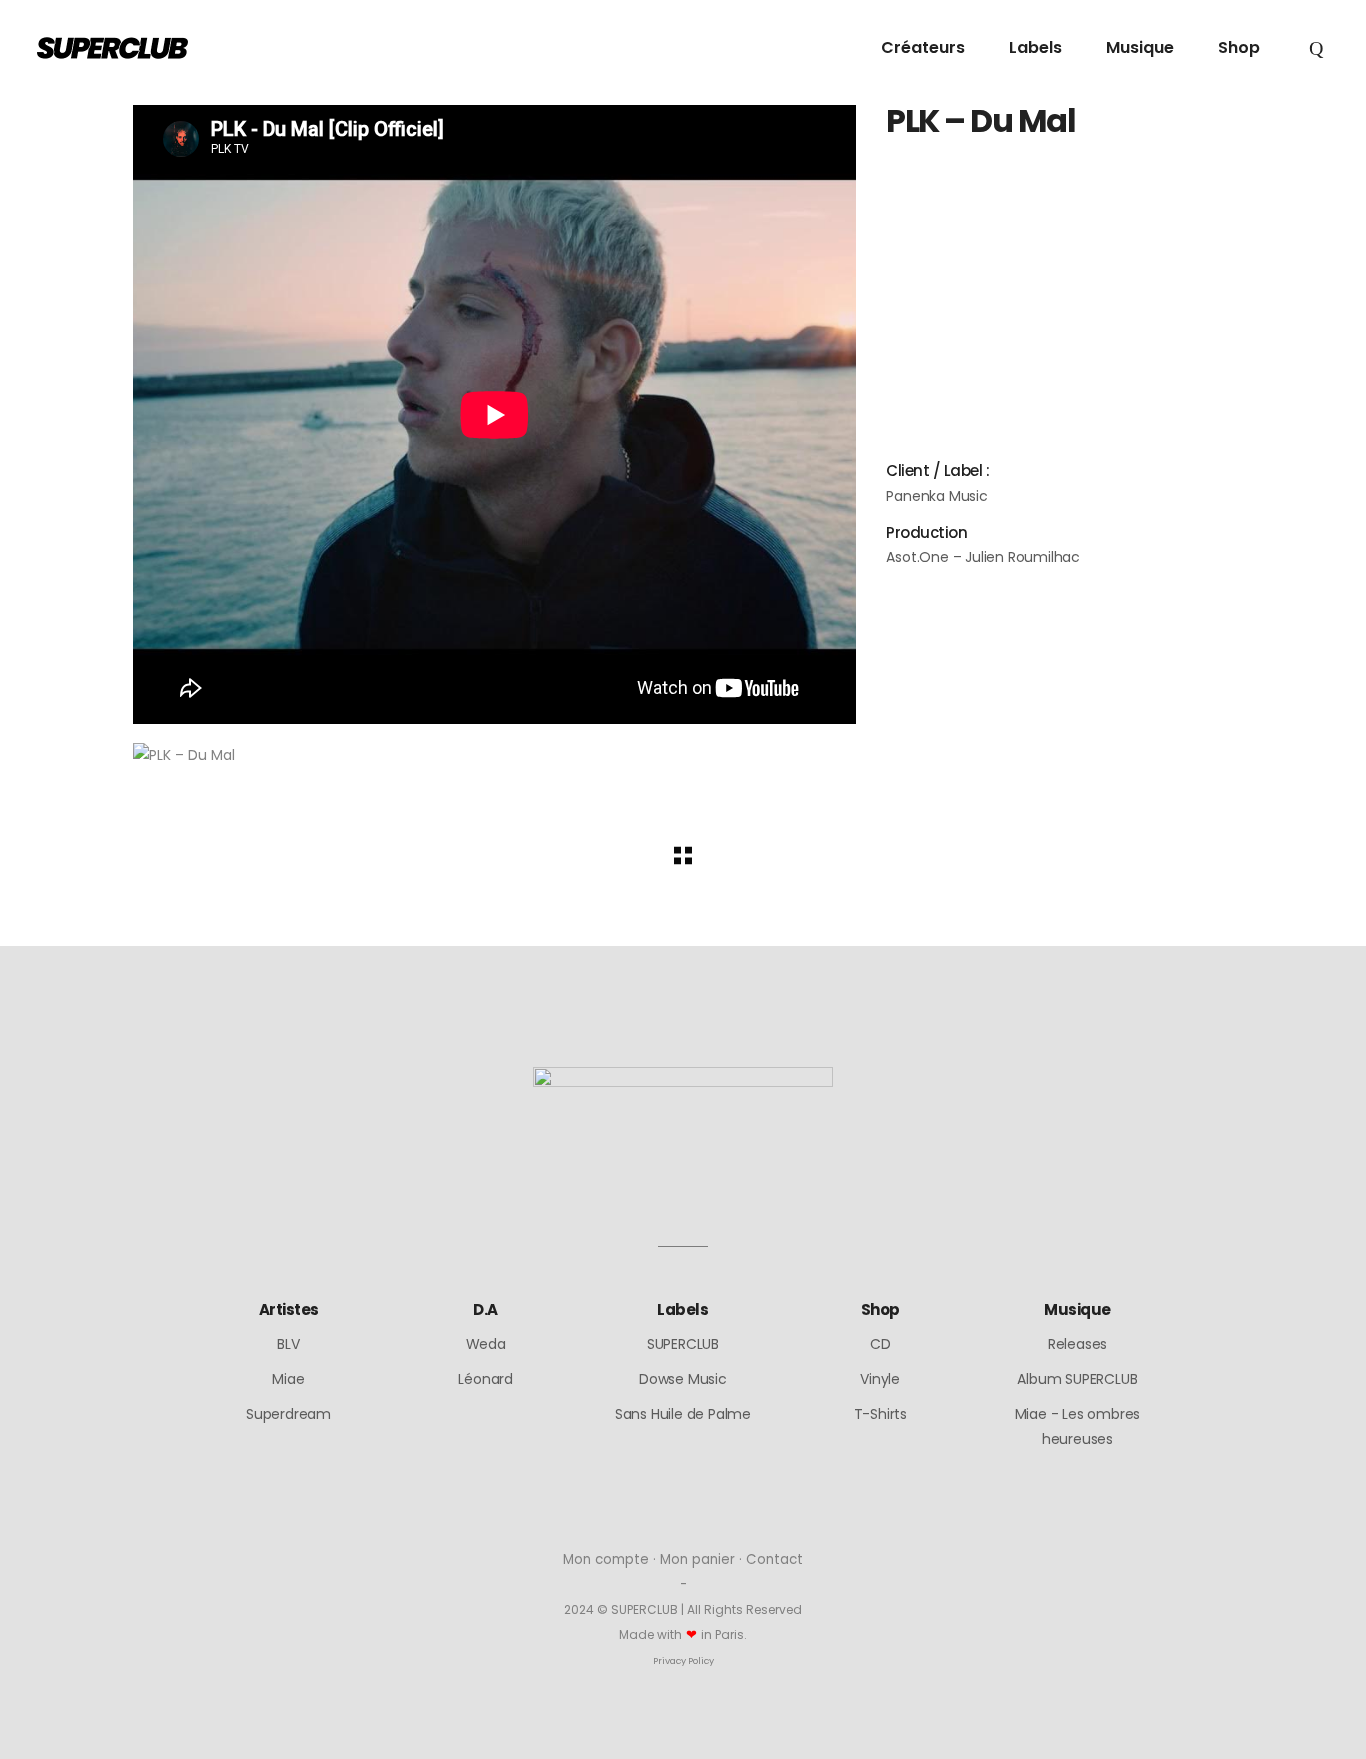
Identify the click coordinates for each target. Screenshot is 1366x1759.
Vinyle (880, 1379)
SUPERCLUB (683, 1344)
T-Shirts (880, 1414)
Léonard (485, 1379)
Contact (774, 1559)
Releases (1077, 1344)
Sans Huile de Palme (683, 1414)
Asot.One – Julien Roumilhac (983, 557)
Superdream (288, 1414)
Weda (486, 1344)
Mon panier (697, 1559)
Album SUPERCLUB (1077, 1379)
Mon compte (606, 1559)
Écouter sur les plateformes (992, 257)
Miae (288, 1379)
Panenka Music (936, 496)
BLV (288, 1344)
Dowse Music (683, 1379)
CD (880, 1344)
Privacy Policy (683, 1660)
